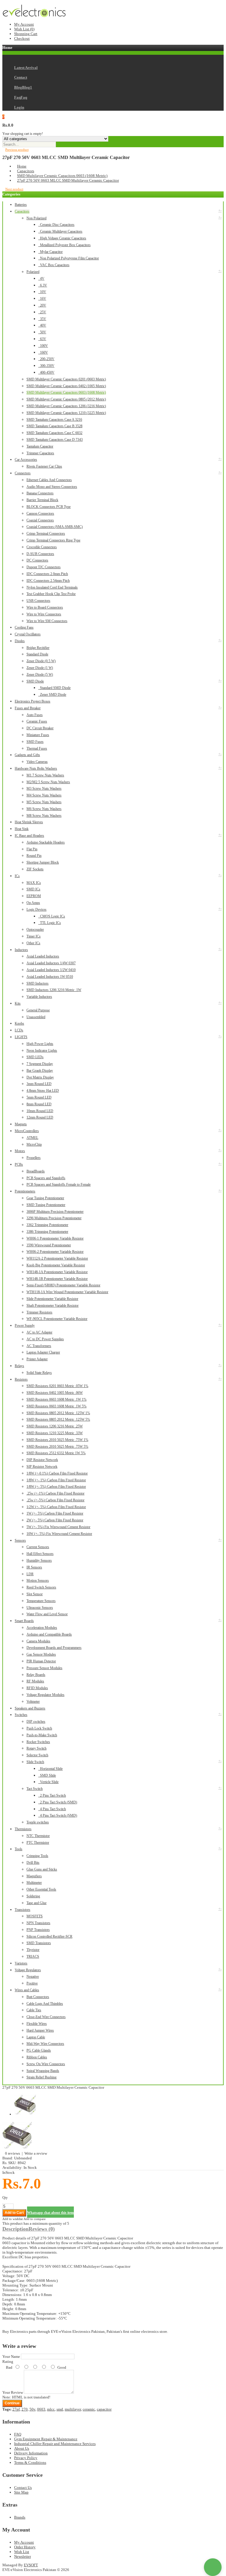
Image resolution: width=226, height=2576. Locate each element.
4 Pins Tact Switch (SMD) (58, 1815)
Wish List (22, 2552)
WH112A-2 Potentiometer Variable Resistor (57, 1258)
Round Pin (34, 856)
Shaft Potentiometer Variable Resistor (53, 1306)
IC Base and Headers (29, 836)
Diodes (20, 641)
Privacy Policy (26, 2458)
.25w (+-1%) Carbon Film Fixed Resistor (55, 1493)
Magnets (21, 1124)
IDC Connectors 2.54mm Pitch (48, 581)
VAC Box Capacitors (54, 265)
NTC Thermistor (38, 1836)
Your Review (13, 2392)
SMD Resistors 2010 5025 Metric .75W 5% (57, 1447)
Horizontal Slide (50, 1769)
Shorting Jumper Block (43, 862)
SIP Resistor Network (42, 1467)
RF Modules (35, 1681)
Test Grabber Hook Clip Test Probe (51, 594)
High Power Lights (40, 1044)
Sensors (20, 1540)
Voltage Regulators (28, 1970)
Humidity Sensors (39, 1560)
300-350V (46, 366)
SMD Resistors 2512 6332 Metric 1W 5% (56, 1453)
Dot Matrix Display (40, 1077)
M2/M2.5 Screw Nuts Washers (48, 782)
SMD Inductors (38, 983)
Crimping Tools (37, 1856)
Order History (25, 2547)
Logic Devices (36, 910)
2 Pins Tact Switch (52, 1795)
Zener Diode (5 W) (40, 675)
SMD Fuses (35, 742)
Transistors (23, 1910)
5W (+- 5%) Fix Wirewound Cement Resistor (58, 1527)
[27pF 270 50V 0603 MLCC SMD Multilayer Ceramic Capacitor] (17, 2149)
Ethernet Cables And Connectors (49, 480)
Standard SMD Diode (54, 688)
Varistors (21, 1963)
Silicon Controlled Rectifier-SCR (49, 1936)
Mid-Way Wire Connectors (45, 2044)
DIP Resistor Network (42, 1460)
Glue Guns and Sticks (42, 1869)
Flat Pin (32, 849)
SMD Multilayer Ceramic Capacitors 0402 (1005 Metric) (66, 386)
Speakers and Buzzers (30, 1708)
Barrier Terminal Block (42, 500)
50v (32, 2409)
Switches (21, 1715)
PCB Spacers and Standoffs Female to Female (59, 1185)
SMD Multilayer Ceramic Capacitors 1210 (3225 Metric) (66, 413)
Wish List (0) (24, 29)
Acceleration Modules (42, 1628)
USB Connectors (38, 601)
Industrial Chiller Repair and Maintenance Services (55, 2444)
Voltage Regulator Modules (45, 1695)
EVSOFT (31, 2565)
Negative (33, 1977)
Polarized (33, 272)
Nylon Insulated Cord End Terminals (52, 587)
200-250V (46, 359)
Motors (20, 1151)
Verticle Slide (48, 1782)
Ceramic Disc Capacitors (56, 225)
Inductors (21, 950)
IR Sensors (34, 1567)
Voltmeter (33, 1702)
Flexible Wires (37, 2024)
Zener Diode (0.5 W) (41, 661)
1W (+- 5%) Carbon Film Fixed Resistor (55, 1513)
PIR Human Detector (41, 1661)
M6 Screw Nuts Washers (44, 809)
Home (22, 166)
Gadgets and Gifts (27, 755)
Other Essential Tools (41, 1889)
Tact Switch (35, 1789)
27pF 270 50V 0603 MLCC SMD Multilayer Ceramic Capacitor (68, 180)
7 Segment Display (40, 1064)
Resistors (21, 1379)
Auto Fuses (35, 715)
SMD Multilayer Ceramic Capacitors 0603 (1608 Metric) (62, 176)
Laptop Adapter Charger (43, 1352)
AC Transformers (39, 1346)
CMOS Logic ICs (52, 916)
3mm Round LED (39, 1084)
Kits (18, 1003)
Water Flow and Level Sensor (47, 1614)
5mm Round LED (39, 1097)
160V (43, 352)
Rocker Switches (38, 1742)
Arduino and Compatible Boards (49, 1634)
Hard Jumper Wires (40, 2030)
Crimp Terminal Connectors (46, 534)
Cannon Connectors (40, 513)
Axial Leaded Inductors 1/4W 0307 (51, 963)
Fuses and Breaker (28, 708)
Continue (12, 2403)
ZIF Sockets (35, 869)
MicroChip (34, 1144)
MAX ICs (34, 883)
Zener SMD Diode (52, 695)
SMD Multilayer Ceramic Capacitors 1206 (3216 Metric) (66, 406)
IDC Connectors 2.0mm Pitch (47, 574)
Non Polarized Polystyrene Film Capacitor (69, 258)
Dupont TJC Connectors (44, 567)
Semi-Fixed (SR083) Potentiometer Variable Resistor (63, 1285)
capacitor (104, 2409)
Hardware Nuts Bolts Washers (36, 768)
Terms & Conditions (30, 2462)
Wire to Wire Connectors (44, 614)
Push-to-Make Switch (42, 1735)
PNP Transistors (38, 1930)
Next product (14, 189)
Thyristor (33, 1950)
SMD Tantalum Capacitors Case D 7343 (55, 440)
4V (41, 279)
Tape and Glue (36, 1903)
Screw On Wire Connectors (46, 2064)
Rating (8, 2362)
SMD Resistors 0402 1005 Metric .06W (55, 1393)
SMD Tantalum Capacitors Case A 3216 (54, 420)
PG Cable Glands (39, 2050)
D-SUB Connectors (40, 554)
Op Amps (33, 903)
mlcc (51, 2409)
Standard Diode (37, 654)
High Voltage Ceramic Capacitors (62, 238)
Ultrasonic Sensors (40, 1608)
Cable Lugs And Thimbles (45, 2004)
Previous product (17, 150)
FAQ (18, 2434)
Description (15, 2229)
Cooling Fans (24, 627)
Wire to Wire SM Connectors (47, 621)
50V (42, 332)
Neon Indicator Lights (42, 1051)
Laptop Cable (36, 2037)
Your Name (11, 2356)
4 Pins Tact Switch (52, 1809)
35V (42, 319)
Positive (32, 1983)
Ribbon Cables (37, 2057)
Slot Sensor (35, 1594)
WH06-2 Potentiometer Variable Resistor (55, 1252)
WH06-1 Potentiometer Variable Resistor (55, 1238)
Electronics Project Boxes (33, 701)
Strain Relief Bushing (41, 2077)
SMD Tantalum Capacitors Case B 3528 (54, 426)
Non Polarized (36, 218)
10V (42, 292)
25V (42, 312)
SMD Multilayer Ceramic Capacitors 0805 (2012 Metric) (66, 399)
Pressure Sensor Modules (44, 1668)
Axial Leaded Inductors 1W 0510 (50, 977)
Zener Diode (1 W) (40, 668)
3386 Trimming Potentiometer (47, 1232)
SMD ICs (33, 889)
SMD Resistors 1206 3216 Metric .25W (55, 1426)
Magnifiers (34, 1876)
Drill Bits (33, 1863)
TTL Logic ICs (50, 923)
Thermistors (23, 1829)
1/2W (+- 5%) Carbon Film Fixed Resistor (56, 1507)
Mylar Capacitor (50, 252)
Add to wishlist (13, 2219)
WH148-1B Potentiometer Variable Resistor (57, 1279)
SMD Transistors (39, 1943)
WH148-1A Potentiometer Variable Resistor (57, 1272)
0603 (41, 2409)
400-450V (46, 372)
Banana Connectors (40, 493)
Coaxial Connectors (40, 520)
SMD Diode (35, 681)
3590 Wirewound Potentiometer (49, 1245)
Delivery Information (31, 2453)
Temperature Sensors (41, 1601)
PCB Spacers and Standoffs (46, 1178)
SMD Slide (47, 1775)
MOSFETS (35, 1916)
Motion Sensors (38, 1581)
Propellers (34, 1158)
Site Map (21, 2492)
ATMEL (32, 1138)
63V (42, 339)
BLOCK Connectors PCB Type (49, 507)
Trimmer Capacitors (40, 453)
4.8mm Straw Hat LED (43, 1091)
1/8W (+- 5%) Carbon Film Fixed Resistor (56, 1487)
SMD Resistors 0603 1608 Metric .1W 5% (56, 1406)
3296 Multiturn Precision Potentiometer (54, 1218)
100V (43, 346)
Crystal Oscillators (28, 634)
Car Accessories (26, 460)
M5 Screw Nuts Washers (44, 802)
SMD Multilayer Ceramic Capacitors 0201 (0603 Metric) (66, 379)
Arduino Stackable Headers (46, 842)
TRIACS (33, 1957)
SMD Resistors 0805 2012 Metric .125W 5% (58, 1419)
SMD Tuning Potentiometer (46, 1205)
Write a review (36, 2153)
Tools (19, 1849)
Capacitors (26, 171)
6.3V (43, 285)
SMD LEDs (35, 1057)
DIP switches (36, 1722)
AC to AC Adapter (39, 1332)
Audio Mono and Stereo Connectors (52, 487)
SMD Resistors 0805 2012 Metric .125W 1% (58, 1413)
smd (60, 2409)
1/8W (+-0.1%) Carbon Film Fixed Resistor (57, 1473)
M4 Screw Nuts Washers (44, 795)
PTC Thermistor (38, 1843)
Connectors (23, 473)
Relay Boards (36, 1675)
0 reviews (13, 2153)
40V (42, 325)
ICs (17, 876)
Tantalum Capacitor (40, 446)
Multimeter (34, 1883)
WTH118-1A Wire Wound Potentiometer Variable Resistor (67, 1292)
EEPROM (34, 896)
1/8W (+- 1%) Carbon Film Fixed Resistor (56, 1480)
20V (42, 305)
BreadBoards (36, 1171)
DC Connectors (37, 560)
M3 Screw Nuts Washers (44, 788)
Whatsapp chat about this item (50, 2213)
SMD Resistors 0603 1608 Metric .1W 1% (56, 1399)
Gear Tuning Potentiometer (45, 1198)
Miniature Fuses (38, 735)
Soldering (33, 1896)
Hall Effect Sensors (40, 1554)
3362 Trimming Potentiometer (47, 1225)
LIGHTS (21, 1037)
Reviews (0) (42, 2229)
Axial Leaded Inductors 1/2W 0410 (51, 970)
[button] (213, 2567)
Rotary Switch (36, 1748)
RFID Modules (37, 1688)
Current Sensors (38, 1547)
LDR (30, 1574)
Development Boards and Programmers (54, 1648)
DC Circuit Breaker (40, 728)
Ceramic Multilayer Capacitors (60, 231)
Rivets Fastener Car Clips (44, 466)
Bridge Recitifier (38, 648)
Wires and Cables (27, 1990)
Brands (20, 2517)
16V (42, 299)
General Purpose (38, 1010)
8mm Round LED (39, 1104)
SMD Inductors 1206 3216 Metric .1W (54, 990)
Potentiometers (25, 1191)
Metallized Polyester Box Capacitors (64, 245)
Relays (19, 1366)
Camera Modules (38, 1641)
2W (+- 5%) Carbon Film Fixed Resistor (55, 1520)
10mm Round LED (40, 1111)
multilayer (73, 2409)
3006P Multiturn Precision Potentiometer (55, 1212)
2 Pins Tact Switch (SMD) (58, 1802)
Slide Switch (35, 1762)
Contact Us (23, 2488)
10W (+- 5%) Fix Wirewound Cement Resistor (59, 1534)
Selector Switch (37, 1755)
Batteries (21, 205)
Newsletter (23, 2556)
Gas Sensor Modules (41, 1654)
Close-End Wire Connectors (46, 2017)
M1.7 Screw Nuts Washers (45, 775)
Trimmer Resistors (39, 1312)
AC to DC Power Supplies (45, 1339)
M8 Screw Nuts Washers (44, 816)
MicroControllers (27, 1131)
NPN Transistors (38, 1923)
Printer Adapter (37, 1359)
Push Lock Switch (39, 1728)
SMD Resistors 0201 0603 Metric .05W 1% (57, 1386)
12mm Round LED (40, 1117)
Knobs (19, 1023)
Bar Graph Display (40, 1071)
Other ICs (33, 943)
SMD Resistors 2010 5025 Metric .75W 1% (57, 1440)
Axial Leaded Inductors (43, 956)
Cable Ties (34, 2010)
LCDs (19, 1030)
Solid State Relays (39, 1373)
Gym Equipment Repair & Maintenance (46, 2439)
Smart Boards (24, 1621)
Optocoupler (35, 930)
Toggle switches (38, 1822)
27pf (16, 2409)
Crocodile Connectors (42, 547)
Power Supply (25, 1326)
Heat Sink (22, 829)
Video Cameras (37, 762)
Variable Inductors (39, 997)
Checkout (22, 38)
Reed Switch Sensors (41, 1587)
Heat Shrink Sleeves (29, 822)
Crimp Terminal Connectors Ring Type (53, 540)
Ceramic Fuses (37, 721)
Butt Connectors (38, 1997)
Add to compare (35, 2219)
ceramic (89, 2409)
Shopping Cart (26, 34)
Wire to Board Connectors (45, 607)
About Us (22, 2448)
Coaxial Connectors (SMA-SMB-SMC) (55, 527)
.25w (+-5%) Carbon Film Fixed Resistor (55, 1500)
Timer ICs (34, 936)
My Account (24, 24)
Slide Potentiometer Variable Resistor (52, 1299)
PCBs (19, 1164)
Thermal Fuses (37, 748)
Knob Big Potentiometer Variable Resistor (56, 1265)
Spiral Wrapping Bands (43, 2071)
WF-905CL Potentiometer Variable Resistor (57, 1319)
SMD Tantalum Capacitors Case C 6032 (54, 433)
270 (25, 2409)
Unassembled (36, 1017)
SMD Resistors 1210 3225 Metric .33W (55, 1433)
